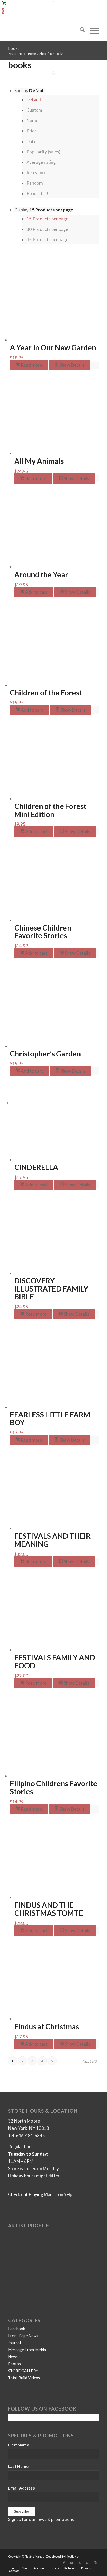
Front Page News (23, 2336)
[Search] (80, 30)
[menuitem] (80, 30)
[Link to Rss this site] (87, 2563)
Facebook (16, 2329)
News (13, 2357)
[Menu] (92, 30)
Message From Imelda (27, 2350)
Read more (31, 365)
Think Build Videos (24, 2378)
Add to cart (36, 592)
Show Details (72, 365)
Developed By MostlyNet (63, 2556)
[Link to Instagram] (95, 2563)
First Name (19, 2445)
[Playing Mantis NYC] (44, 30)
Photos (14, 2364)
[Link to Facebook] (64, 2563)
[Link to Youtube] (72, 2563)
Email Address (21, 2488)
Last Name (18, 2466)
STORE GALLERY (23, 2371)
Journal (14, 2343)
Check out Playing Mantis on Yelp (40, 2194)
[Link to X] (79, 2563)
